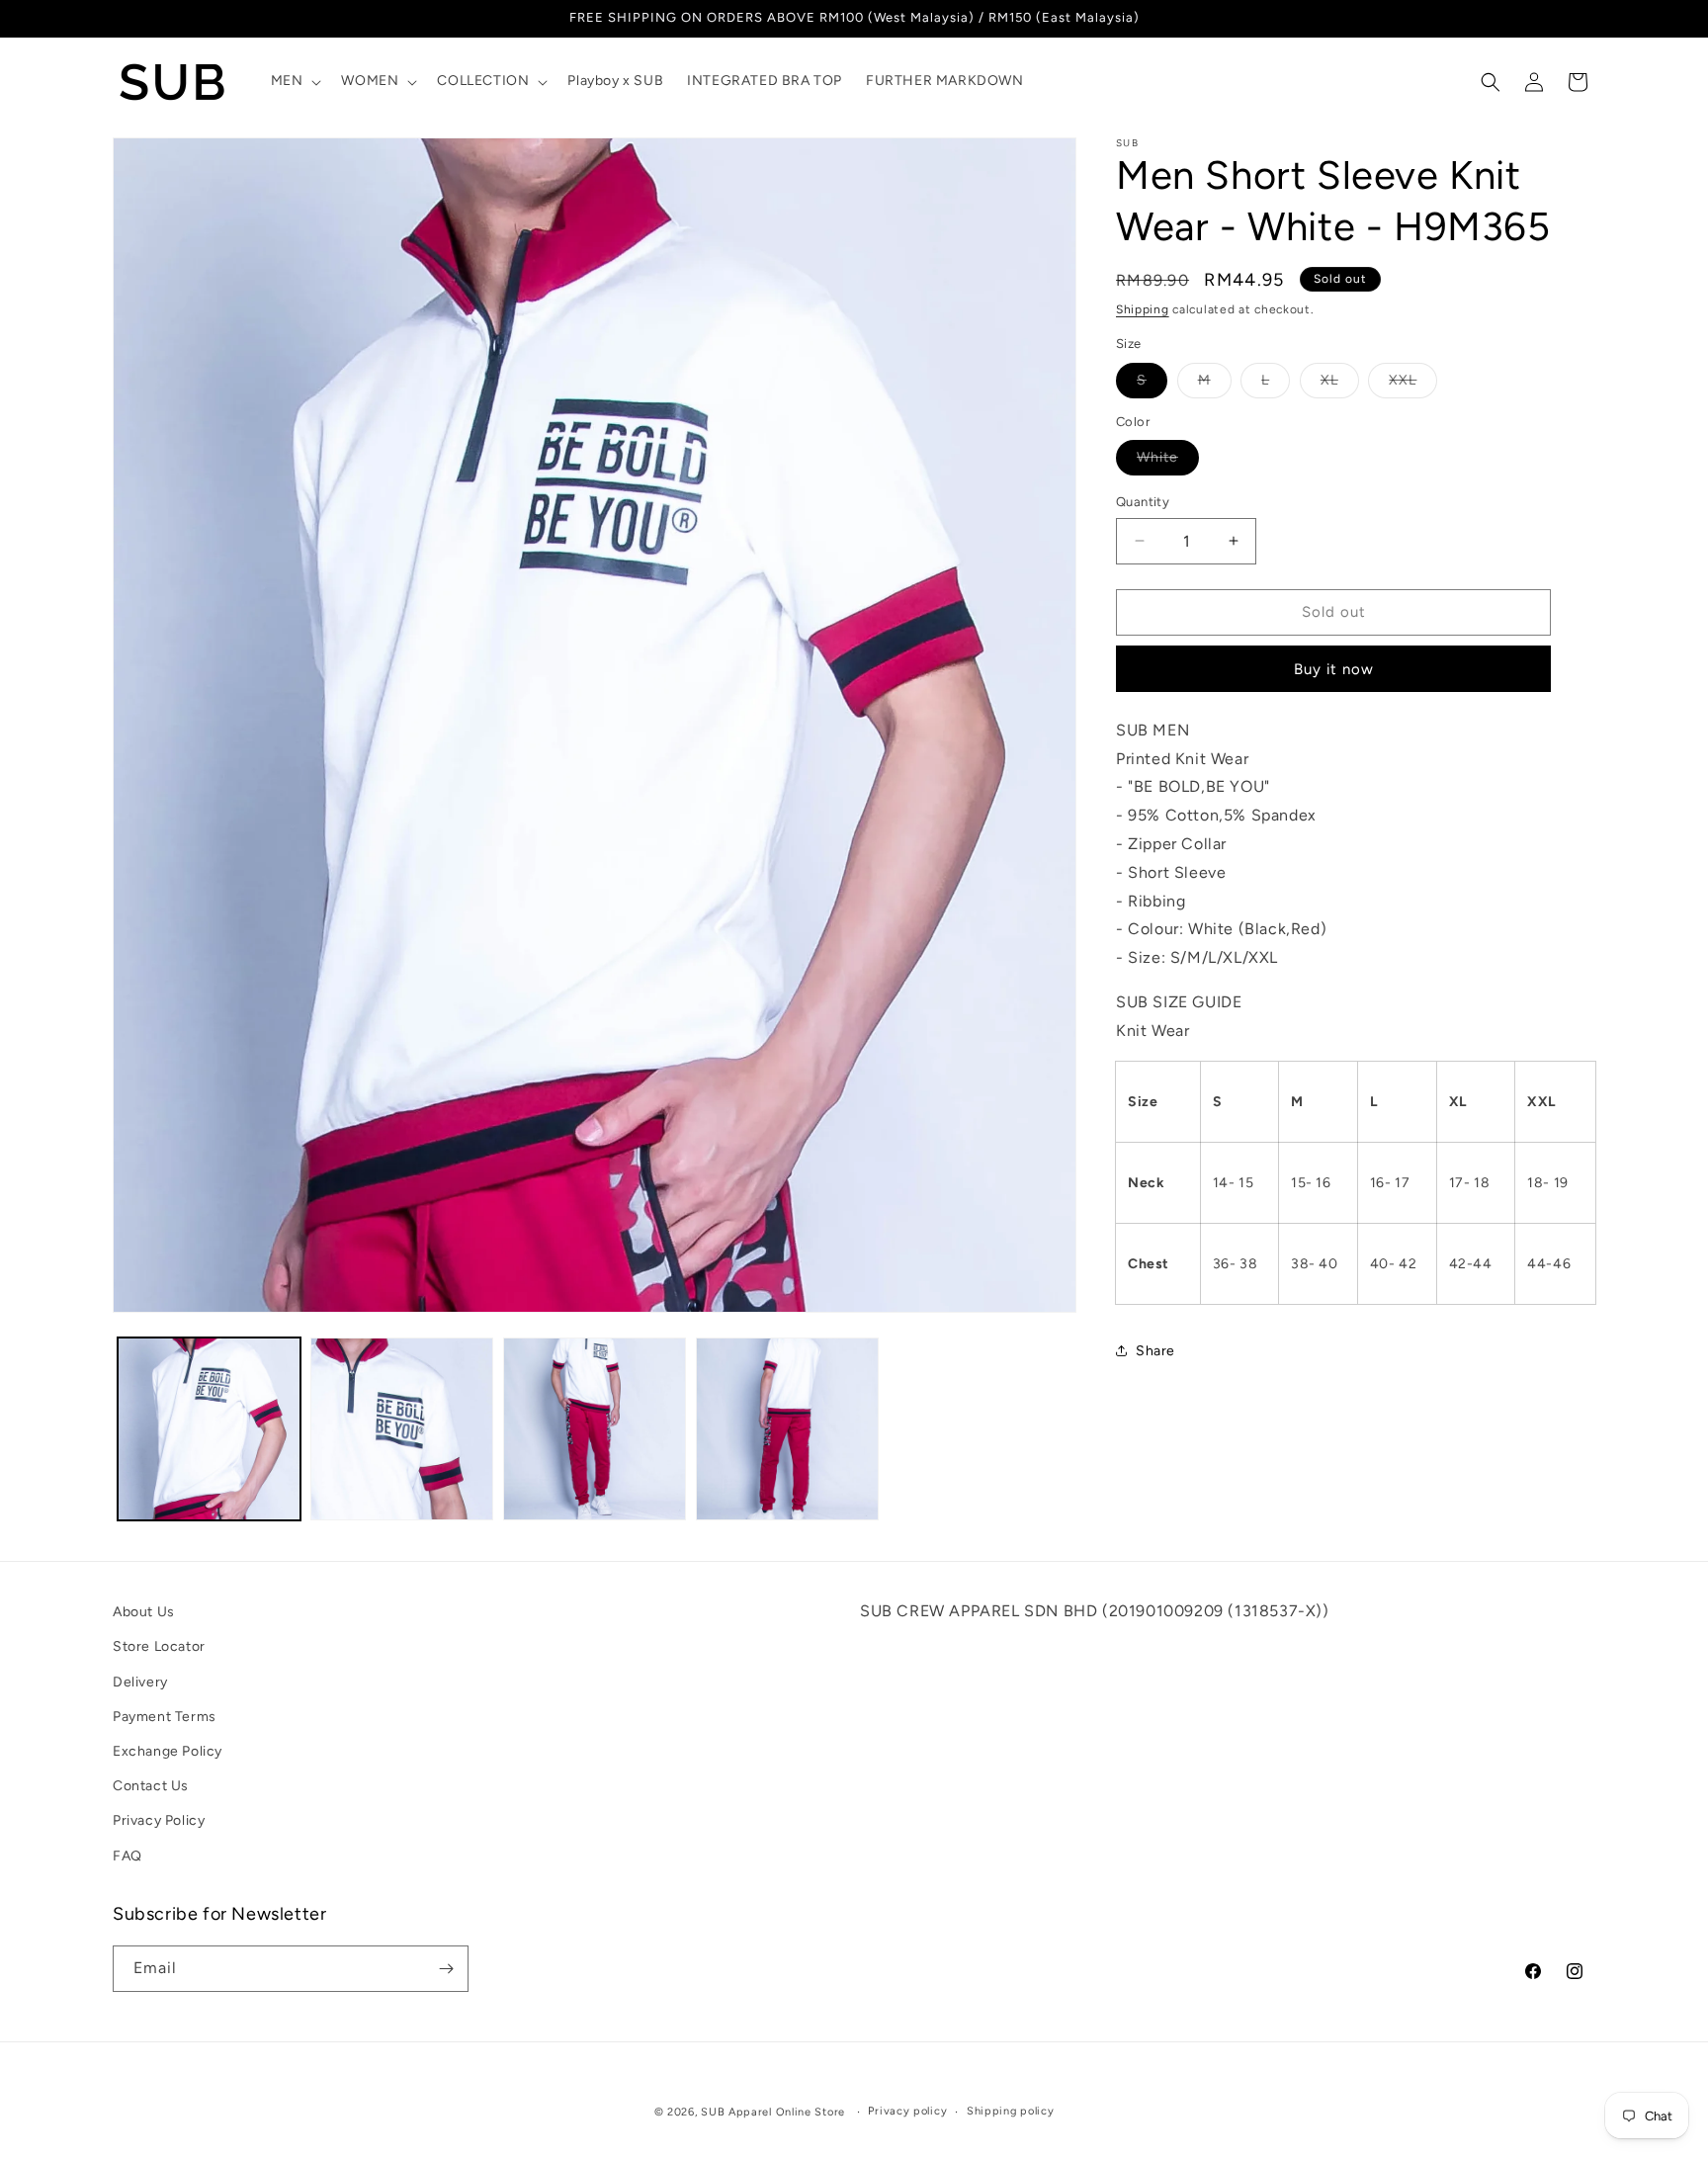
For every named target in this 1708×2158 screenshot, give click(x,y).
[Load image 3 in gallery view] (595, 1429)
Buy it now (1334, 669)
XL (1340, 385)
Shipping (1143, 309)
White (1168, 462)
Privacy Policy (159, 1821)
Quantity (1143, 502)
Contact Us (151, 1786)
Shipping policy (1011, 2111)
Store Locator (159, 1647)
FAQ (128, 1856)
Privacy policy (907, 2111)
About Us (144, 1612)
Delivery (140, 1682)
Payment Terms (165, 1717)
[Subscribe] (446, 1969)
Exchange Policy (168, 1751)
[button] (295, 81)
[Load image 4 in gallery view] (787, 1429)
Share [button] (1155, 1351)
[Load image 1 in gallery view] (209, 1429)
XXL (1413, 385)
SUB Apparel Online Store (773, 2112)
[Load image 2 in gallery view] (402, 1429)
